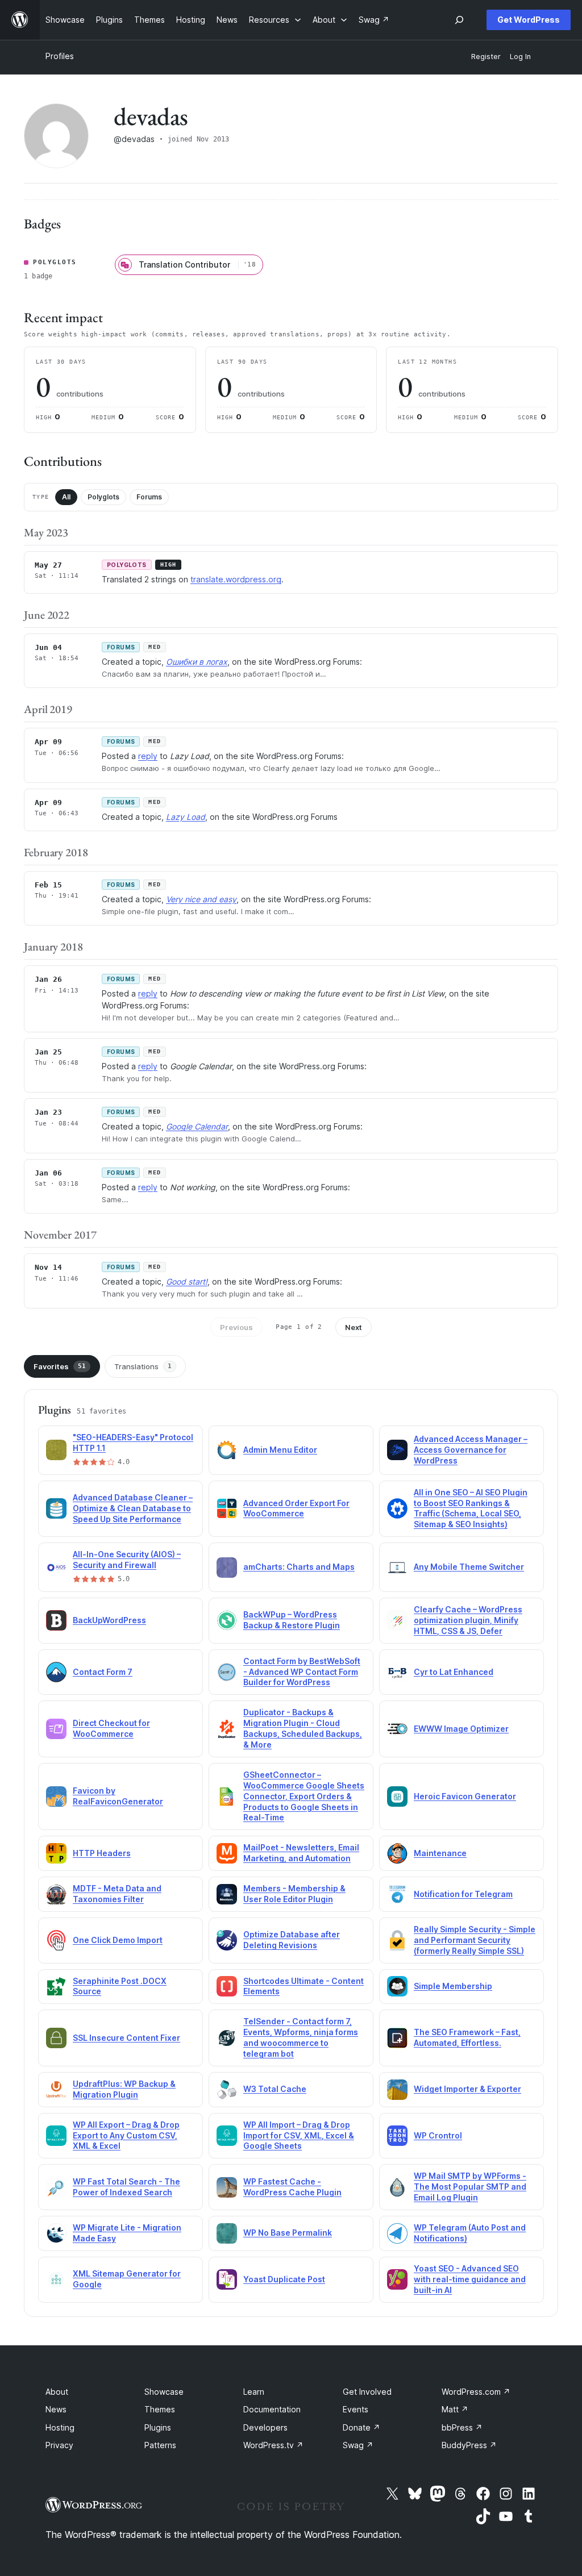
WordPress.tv (273, 2445)
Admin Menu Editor (280, 1450)
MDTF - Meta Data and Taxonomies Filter (117, 1894)
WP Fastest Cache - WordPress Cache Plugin (292, 2187)
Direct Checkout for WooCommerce (111, 1728)
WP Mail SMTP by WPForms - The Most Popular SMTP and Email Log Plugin (470, 2187)
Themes (160, 2409)
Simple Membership (453, 1986)
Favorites (60, 1366)
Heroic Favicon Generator (465, 1796)
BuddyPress (469, 2445)
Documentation (272, 2409)
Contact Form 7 (103, 1672)
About (57, 2392)
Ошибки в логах (197, 662)
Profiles (60, 56)
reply (148, 756)
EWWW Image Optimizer (461, 1729)
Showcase (164, 2392)
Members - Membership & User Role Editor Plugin (294, 1894)
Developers (265, 2427)
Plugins (158, 2427)
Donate (361, 2427)
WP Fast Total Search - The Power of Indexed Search (126, 2187)
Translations (143, 1366)
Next (354, 1327)
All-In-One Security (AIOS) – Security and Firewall (127, 1560)
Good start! (187, 1281)
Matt (455, 2409)
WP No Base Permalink (288, 2233)
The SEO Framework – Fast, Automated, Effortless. (467, 2037)
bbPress (462, 2427)
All (66, 497)
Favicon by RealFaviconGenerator (118, 1796)
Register (486, 57)
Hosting (60, 2427)
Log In (520, 57)
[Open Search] (459, 20)
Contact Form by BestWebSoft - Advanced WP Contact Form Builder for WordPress (302, 1672)
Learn (254, 2392)
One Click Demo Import (118, 1940)
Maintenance (440, 1853)
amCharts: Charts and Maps (299, 1567)
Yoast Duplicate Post (284, 2279)
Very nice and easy (201, 899)
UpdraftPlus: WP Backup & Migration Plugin (124, 2089)
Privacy (59, 2445)
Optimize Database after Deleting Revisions (292, 1940)
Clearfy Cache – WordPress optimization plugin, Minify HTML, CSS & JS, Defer (468, 1620)
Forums (149, 497)
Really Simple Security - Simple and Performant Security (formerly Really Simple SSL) (475, 1940)
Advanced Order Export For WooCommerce (296, 1508)
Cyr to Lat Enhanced (454, 1672)
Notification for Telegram (463, 1894)
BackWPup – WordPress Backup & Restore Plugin (292, 1620)
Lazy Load (186, 817)
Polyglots (103, 497)
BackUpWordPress (109, 1620)
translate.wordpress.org (236, 579)
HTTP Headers (102, 1853)
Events (356, 2409)
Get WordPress (529, 20)
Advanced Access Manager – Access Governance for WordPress (471, 1450)
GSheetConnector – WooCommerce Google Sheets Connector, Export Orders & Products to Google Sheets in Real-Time (304, 1796)
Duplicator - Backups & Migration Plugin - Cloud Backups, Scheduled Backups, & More (303, 1728)
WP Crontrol (438, 2135)
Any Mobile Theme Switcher (469, 1567)
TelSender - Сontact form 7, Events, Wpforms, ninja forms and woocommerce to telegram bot (301, 2037)
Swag (358, 2445)
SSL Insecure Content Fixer (126, 2038)
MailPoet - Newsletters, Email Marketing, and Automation (301, 1853)
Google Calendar (197, 1126)
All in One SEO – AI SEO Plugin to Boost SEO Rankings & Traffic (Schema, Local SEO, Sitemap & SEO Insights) (471, 1508)
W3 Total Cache (275, 2089)
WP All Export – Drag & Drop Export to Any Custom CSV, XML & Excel (126, 2135)
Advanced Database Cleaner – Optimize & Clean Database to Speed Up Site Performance (133, 1508)
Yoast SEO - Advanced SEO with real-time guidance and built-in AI (470, 2279)
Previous (236, 1327)
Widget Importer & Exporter (467, 2089)
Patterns (160, 2445)
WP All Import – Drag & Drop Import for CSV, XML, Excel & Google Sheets (299, 2135)
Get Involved (367, 2392)
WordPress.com (476, 2392)
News (56, 2409)
